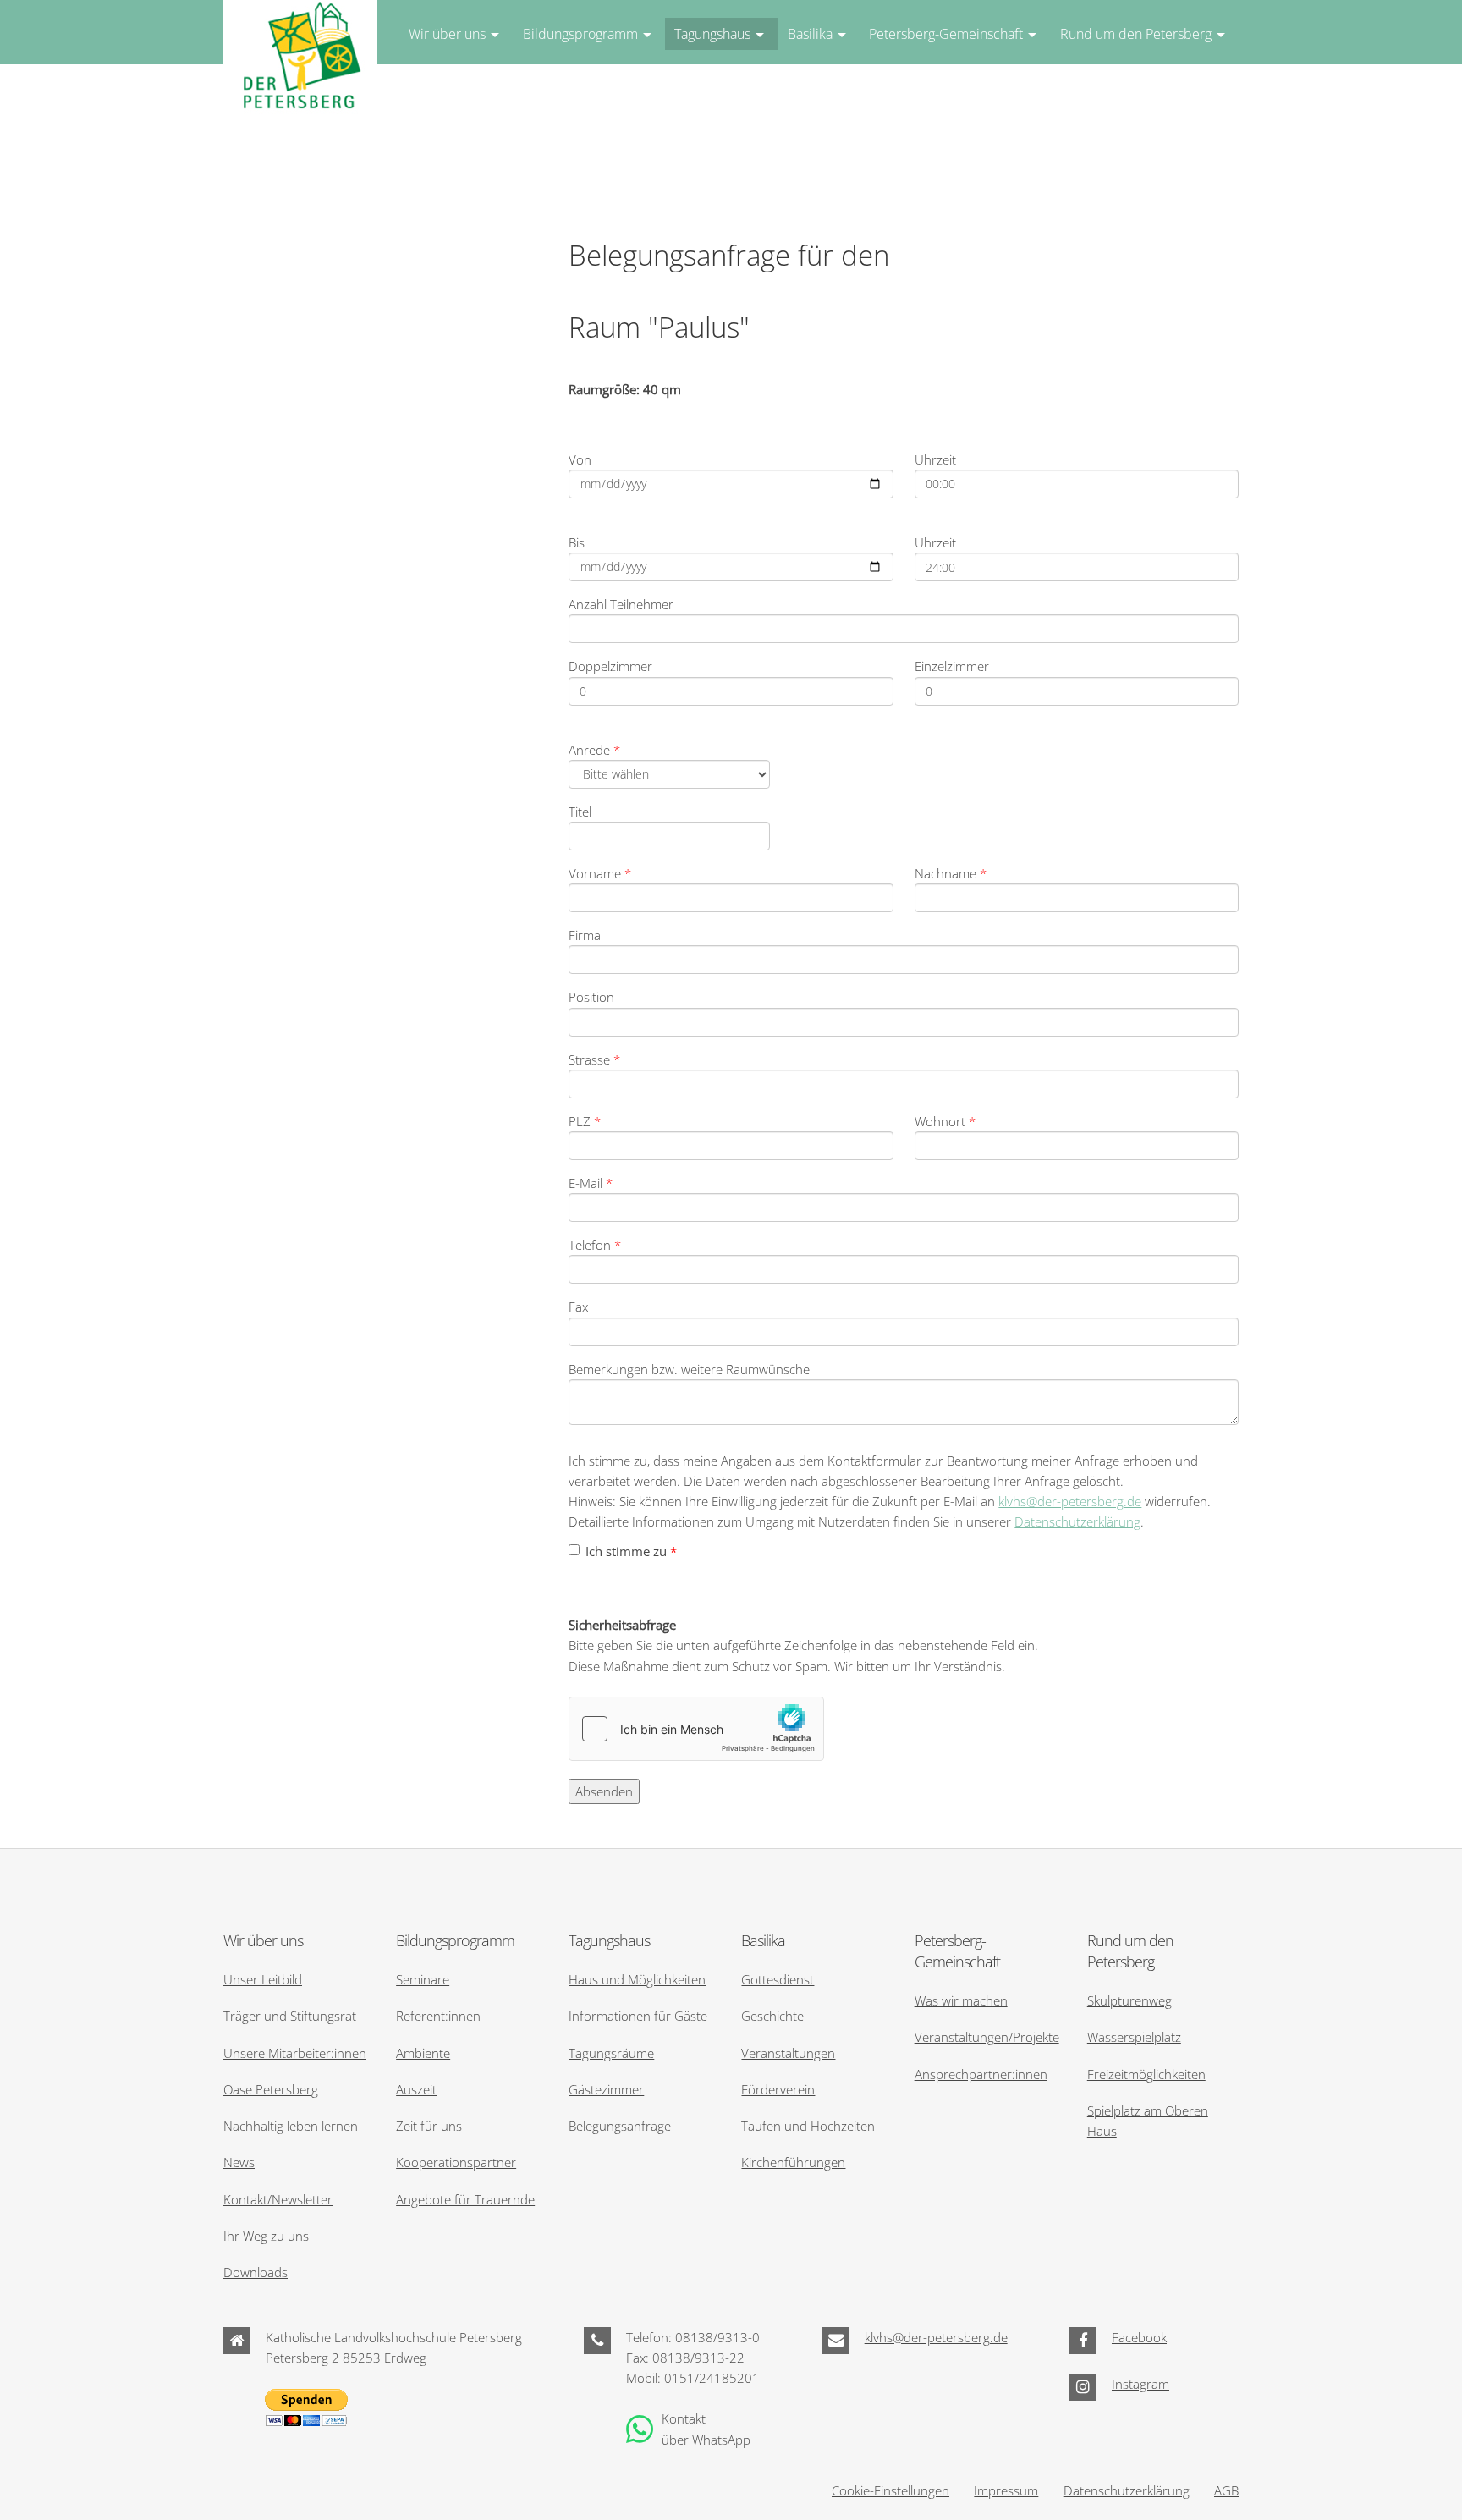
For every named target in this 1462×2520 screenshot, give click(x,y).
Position (591, 997)
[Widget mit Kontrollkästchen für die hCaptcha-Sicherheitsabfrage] (696, 1729)
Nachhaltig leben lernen (291, 2126)
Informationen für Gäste (638, 2016)
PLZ (585, 1121)
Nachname (951, 873)
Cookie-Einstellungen (890, 2490)
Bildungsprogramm (580, 34)
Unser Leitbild (263, 1979)
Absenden (604, 1791)
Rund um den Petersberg (1136, 34)
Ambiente (423, 2053)
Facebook (1139, 2337)
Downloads (256, 2272)
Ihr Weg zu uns (266, 2236)
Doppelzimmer (610, 666)
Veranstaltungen (788, 2053)
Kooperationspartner (456, 2162)
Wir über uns (447, 34)
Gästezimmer (606, 2089)
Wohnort (945, 1121)
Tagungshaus (712, 34)
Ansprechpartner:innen (981, 2074)
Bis (577, 542)
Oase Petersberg (271, 2089)
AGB (1226, 2490)
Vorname (600, 873)
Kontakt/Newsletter (278, 2199)
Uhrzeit (935, 459)
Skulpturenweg (1129, 2000)
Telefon (595, 1245)
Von (580, 459)
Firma (585, 935)
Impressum (1006, 2490)
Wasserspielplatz (1134, 2037)
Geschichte (772, 2016)
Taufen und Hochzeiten (808, 2126)
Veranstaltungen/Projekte (987, 2037)
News (239, 2162)
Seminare (423, 1979)
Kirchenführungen (793, 2162)
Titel (580, 812)
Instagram (1140, 2384)
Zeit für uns (429, 2126)
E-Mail (591, 1183)
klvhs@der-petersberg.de (1070, 1501)
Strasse (594, 1059)
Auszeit (416, 2089)
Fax (578, 1307)
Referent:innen (438, 2016)
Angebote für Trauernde (465, 2199)
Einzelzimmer (952, 666)
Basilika (810, 34)
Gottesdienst (778, 1979)
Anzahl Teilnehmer (621, 604)
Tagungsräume (611, 2053)
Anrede (594, 750)
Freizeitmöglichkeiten (1146, 2074)
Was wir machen (961, 2000)
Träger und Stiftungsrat (290, 2016)
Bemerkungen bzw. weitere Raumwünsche (689, 1369)
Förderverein (778, 2089)
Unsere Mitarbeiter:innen (295, 2053)
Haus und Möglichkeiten (637, 1979)
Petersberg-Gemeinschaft (946, 34)
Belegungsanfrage (620, 2126)
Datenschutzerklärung (1077, 1521)
